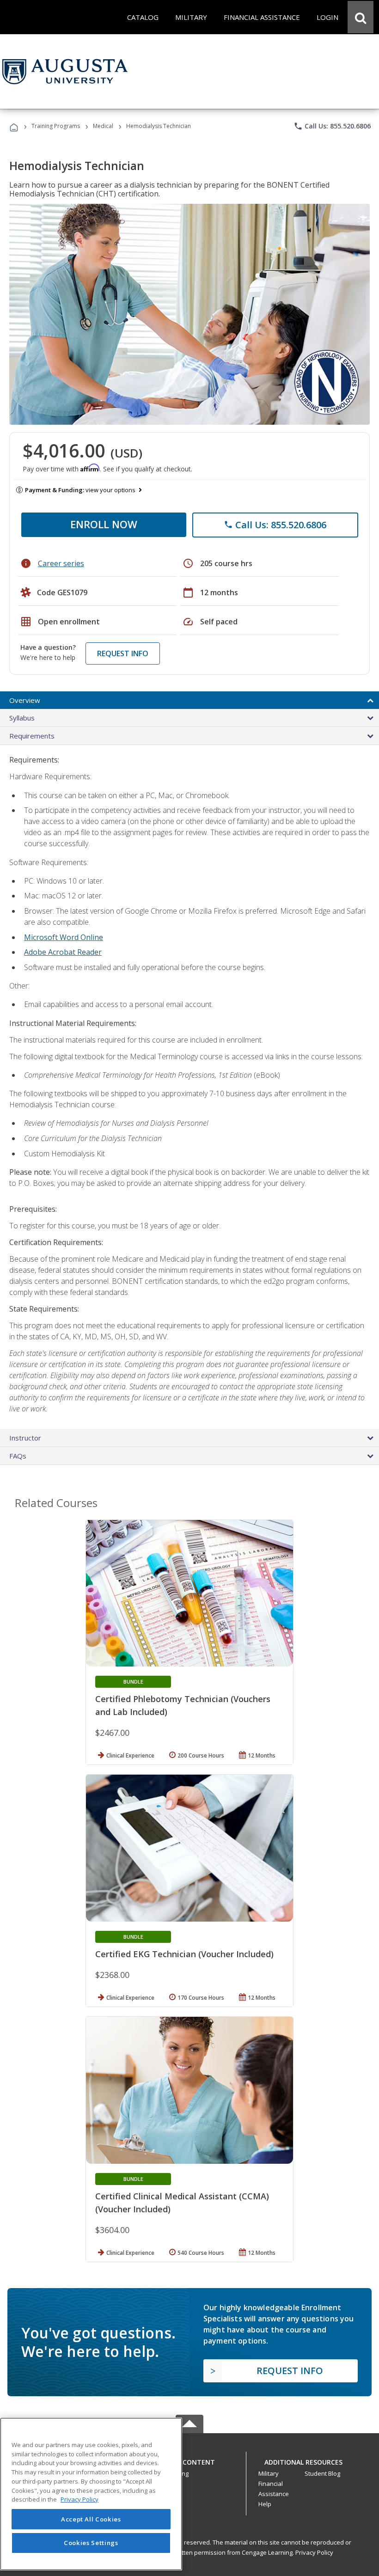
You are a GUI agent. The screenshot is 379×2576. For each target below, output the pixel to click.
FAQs (18, 1456)
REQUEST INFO (123, 653)
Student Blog (322, 2473)
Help (265, 2504)
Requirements (32, 736)
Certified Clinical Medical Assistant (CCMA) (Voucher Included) (182, 2203)
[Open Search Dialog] (361, 17)
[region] (91, 2494)
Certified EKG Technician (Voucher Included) (184, 1954)
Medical (103, 126)
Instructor (25, 1438)
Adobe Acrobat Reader (63, 952)
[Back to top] (189, 2460)
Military (269, 2473)
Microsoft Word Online (64, 937)
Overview (25, 700)
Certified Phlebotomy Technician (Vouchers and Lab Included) (183, 1705)
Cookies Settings (91, 2543)
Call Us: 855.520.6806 (332, 126)
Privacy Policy (314, 2552)
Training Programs (56, 126)
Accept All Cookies (91, 2519)
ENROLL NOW (104, 524)
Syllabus (22, 718)
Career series (61, 563)
